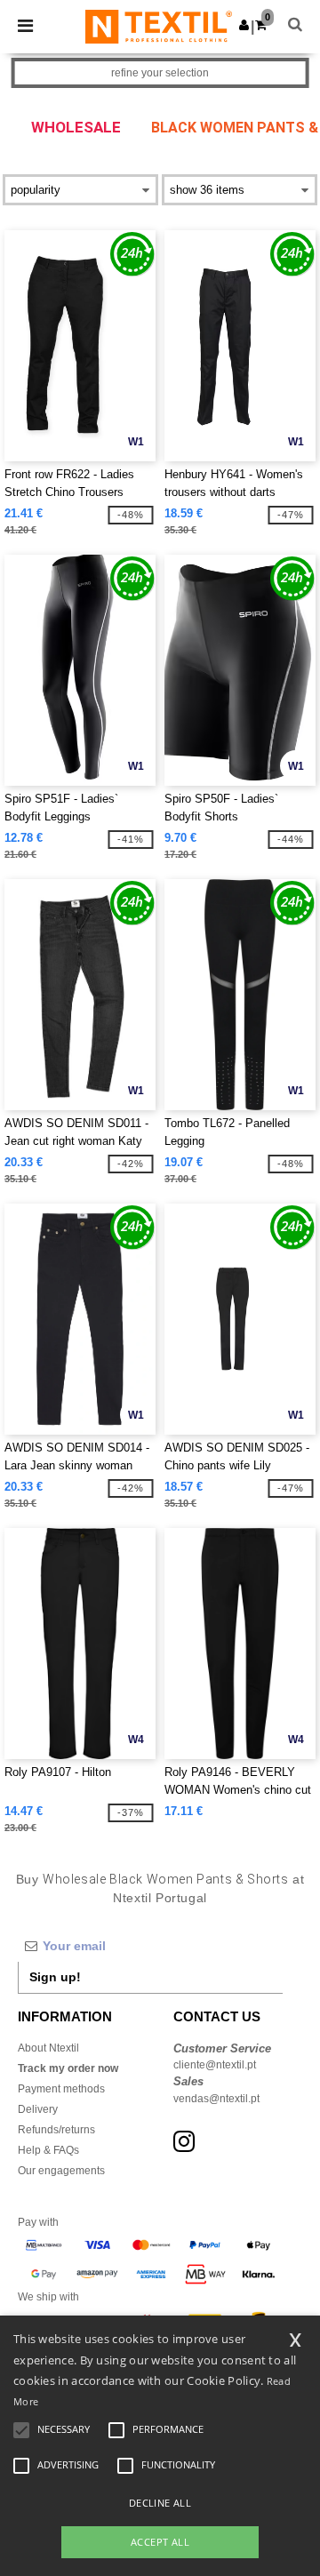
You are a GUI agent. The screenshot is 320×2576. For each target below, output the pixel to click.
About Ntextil (48, 2048)
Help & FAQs (48, 2150)
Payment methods (61, 2089)
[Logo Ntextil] (159, 26)
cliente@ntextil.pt (215, 2065)
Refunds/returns (56, 2130)
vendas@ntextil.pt (216, 2099)
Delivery (38, 2109)
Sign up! (55, 1977)
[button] (244, 25)
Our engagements (61, 2171)
